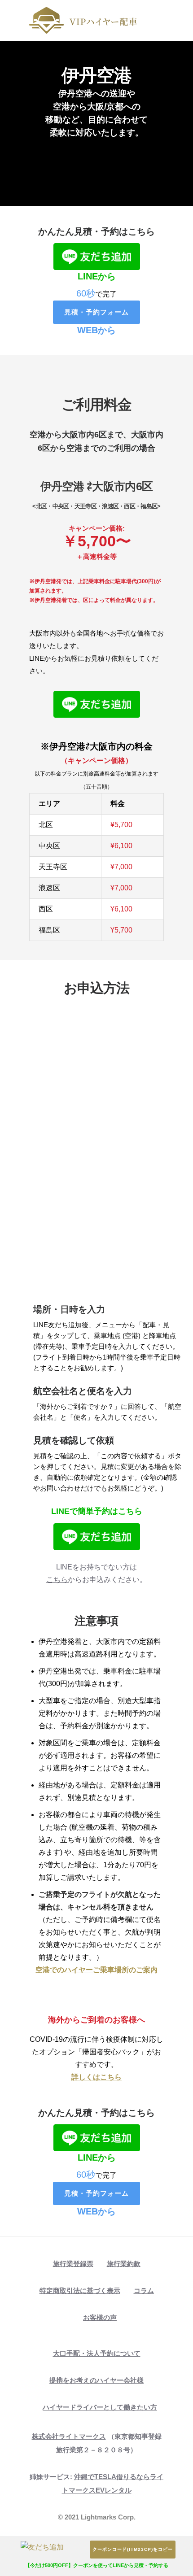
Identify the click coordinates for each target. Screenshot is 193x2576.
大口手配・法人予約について (97, 2353)
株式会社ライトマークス (69, 2436)
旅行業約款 (124, 2264)
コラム (144, 2291)
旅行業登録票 (73, 2264)
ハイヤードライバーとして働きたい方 (100, 2407)
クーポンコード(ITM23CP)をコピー (133, 2549)
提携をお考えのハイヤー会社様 (96, 2380)
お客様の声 (100, 2317)
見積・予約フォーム (96, 312)
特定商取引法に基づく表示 (80, 2291)
